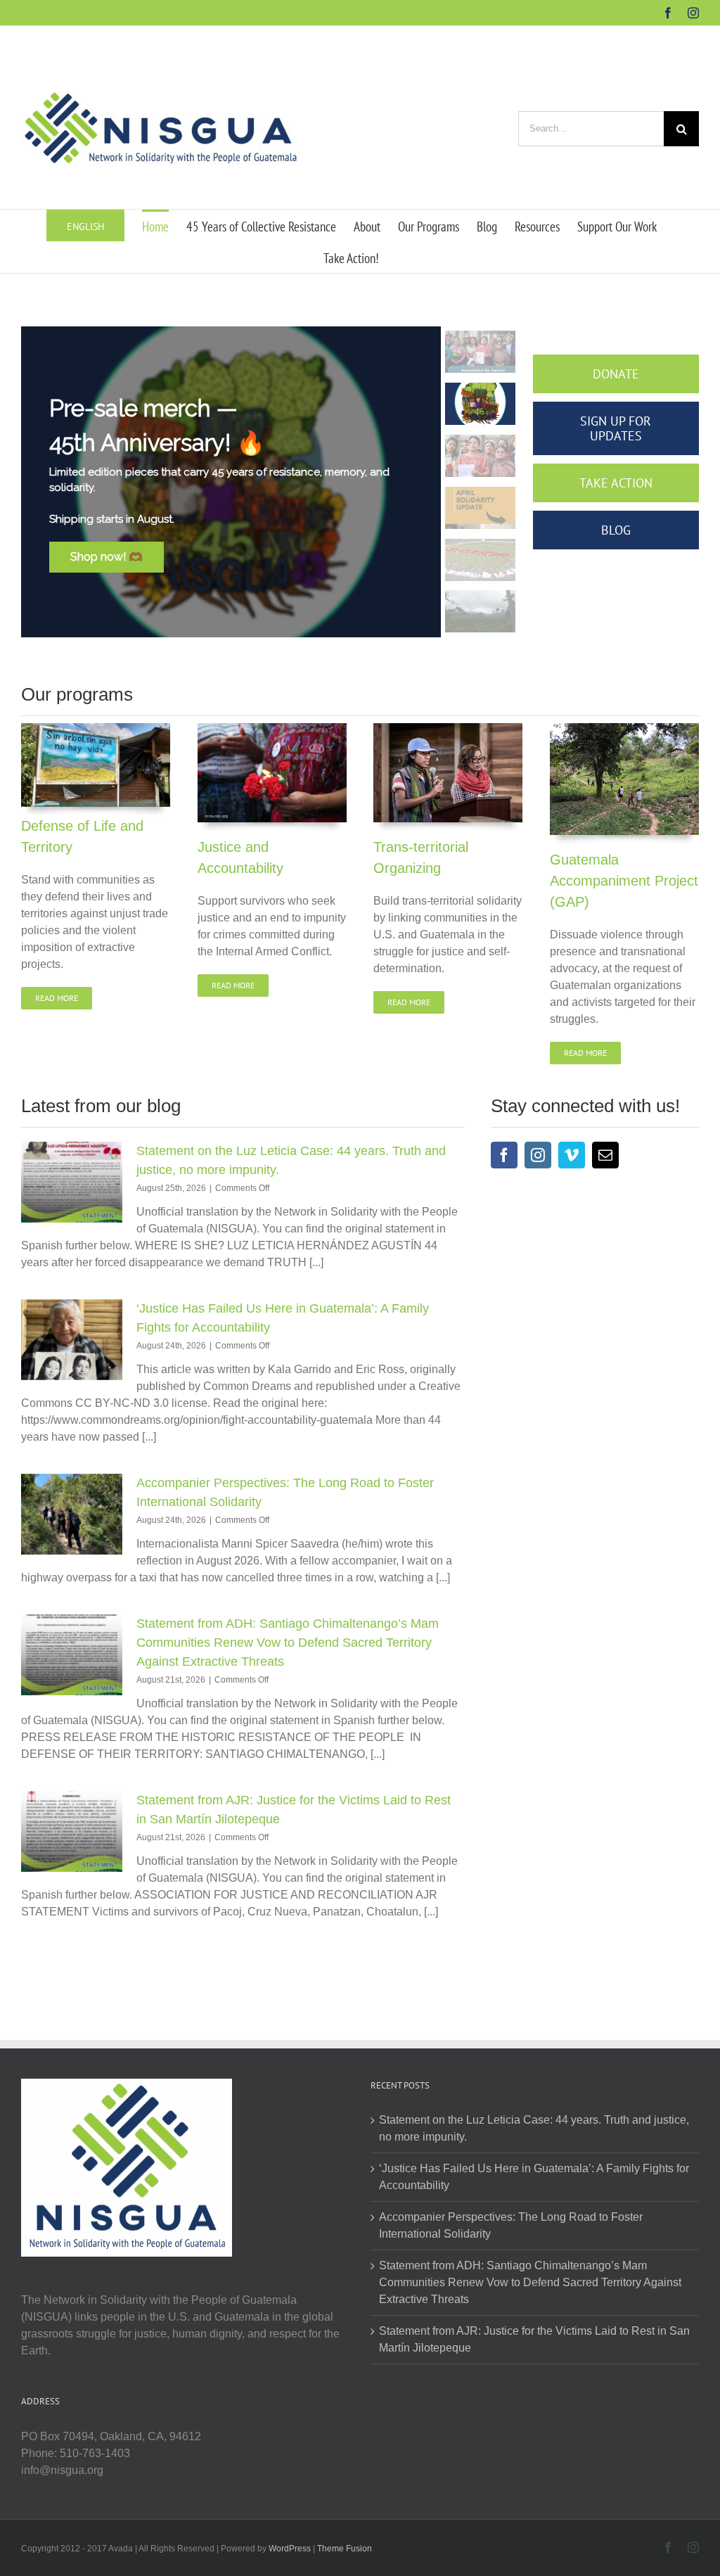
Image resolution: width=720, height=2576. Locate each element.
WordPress (290, 2549)
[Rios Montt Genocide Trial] (272, 728)
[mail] (605, 1155)
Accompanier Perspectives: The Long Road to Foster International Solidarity (511, 2225)
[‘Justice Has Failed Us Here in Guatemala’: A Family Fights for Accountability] (72, 1340)
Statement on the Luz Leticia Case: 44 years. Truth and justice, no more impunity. (534, 2128)
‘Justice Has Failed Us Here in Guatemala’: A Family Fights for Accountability (534, 2177)
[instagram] (538, 1155)
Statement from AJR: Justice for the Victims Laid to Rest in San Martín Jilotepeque (534, 2339)
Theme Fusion (345, 2549)
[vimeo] (572, 1155)
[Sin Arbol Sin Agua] (96, 728)
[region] (270, 482)
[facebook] (504, 1155)
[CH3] (624, 728)
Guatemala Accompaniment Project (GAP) (624, 881)
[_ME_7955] (448, 728)
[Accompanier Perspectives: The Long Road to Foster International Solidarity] (72, 1515)
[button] (480, 352)
